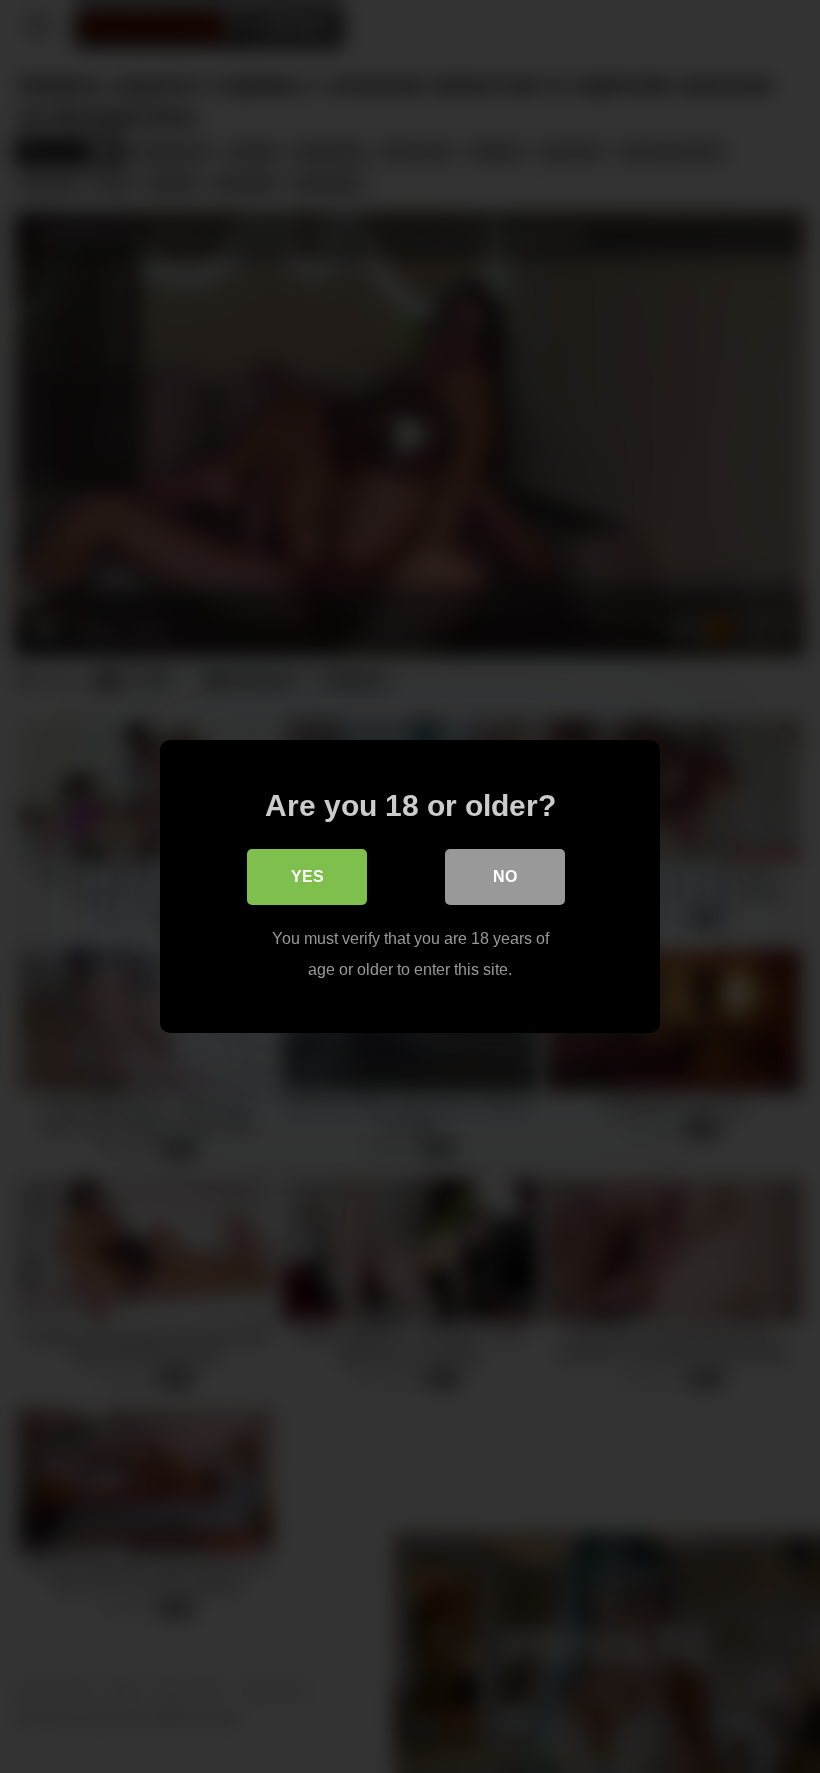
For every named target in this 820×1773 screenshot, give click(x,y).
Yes (307, 876)
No (505, 876)
